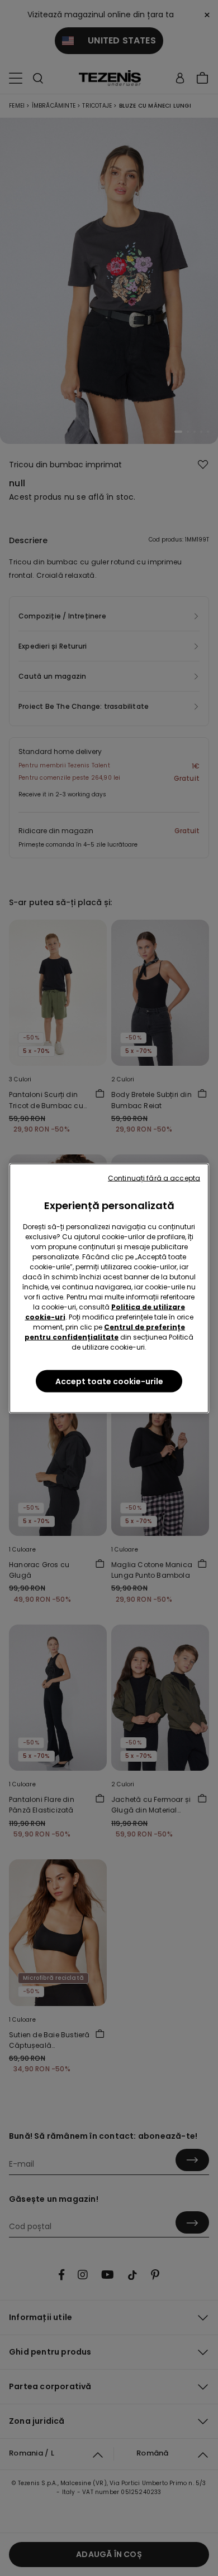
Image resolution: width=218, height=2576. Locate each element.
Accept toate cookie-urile (109, 1381)
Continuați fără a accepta (154, 1178)
